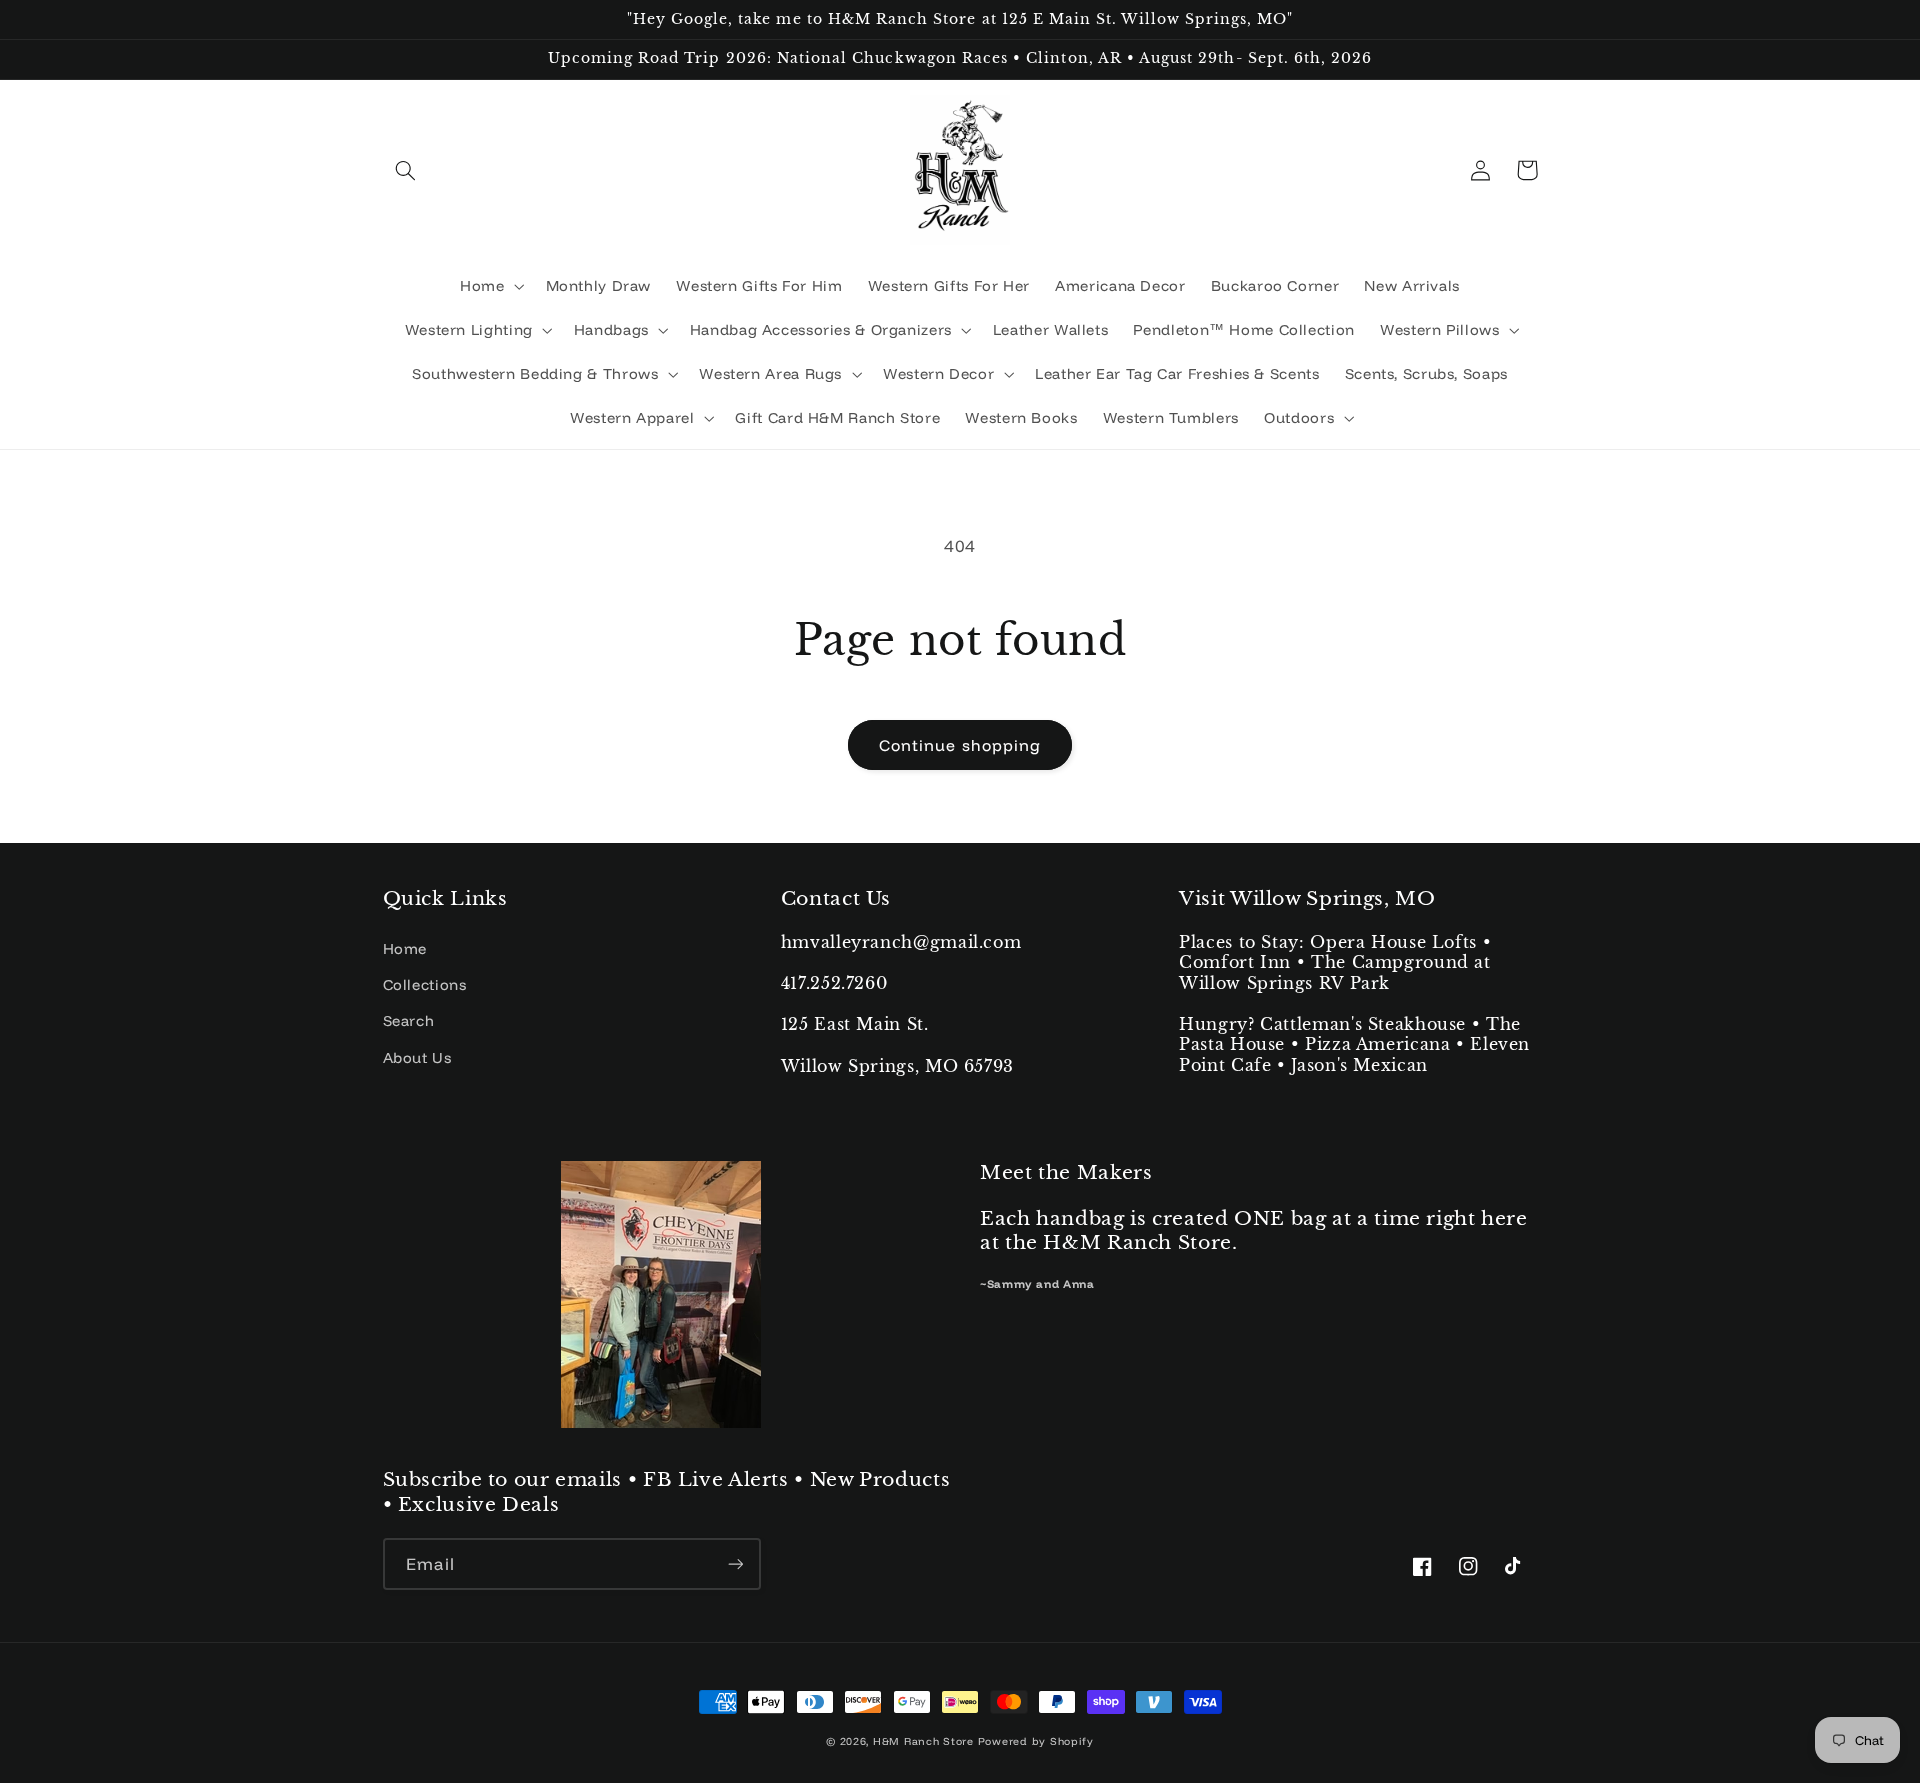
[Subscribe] (735, 1563)
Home (405, 948)
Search (409, 1020)
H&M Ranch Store (923, 1741)
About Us (417, 1057)
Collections (425, 984)
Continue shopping (960, 745)
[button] (406, 170)
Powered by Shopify (1036, 1741)
